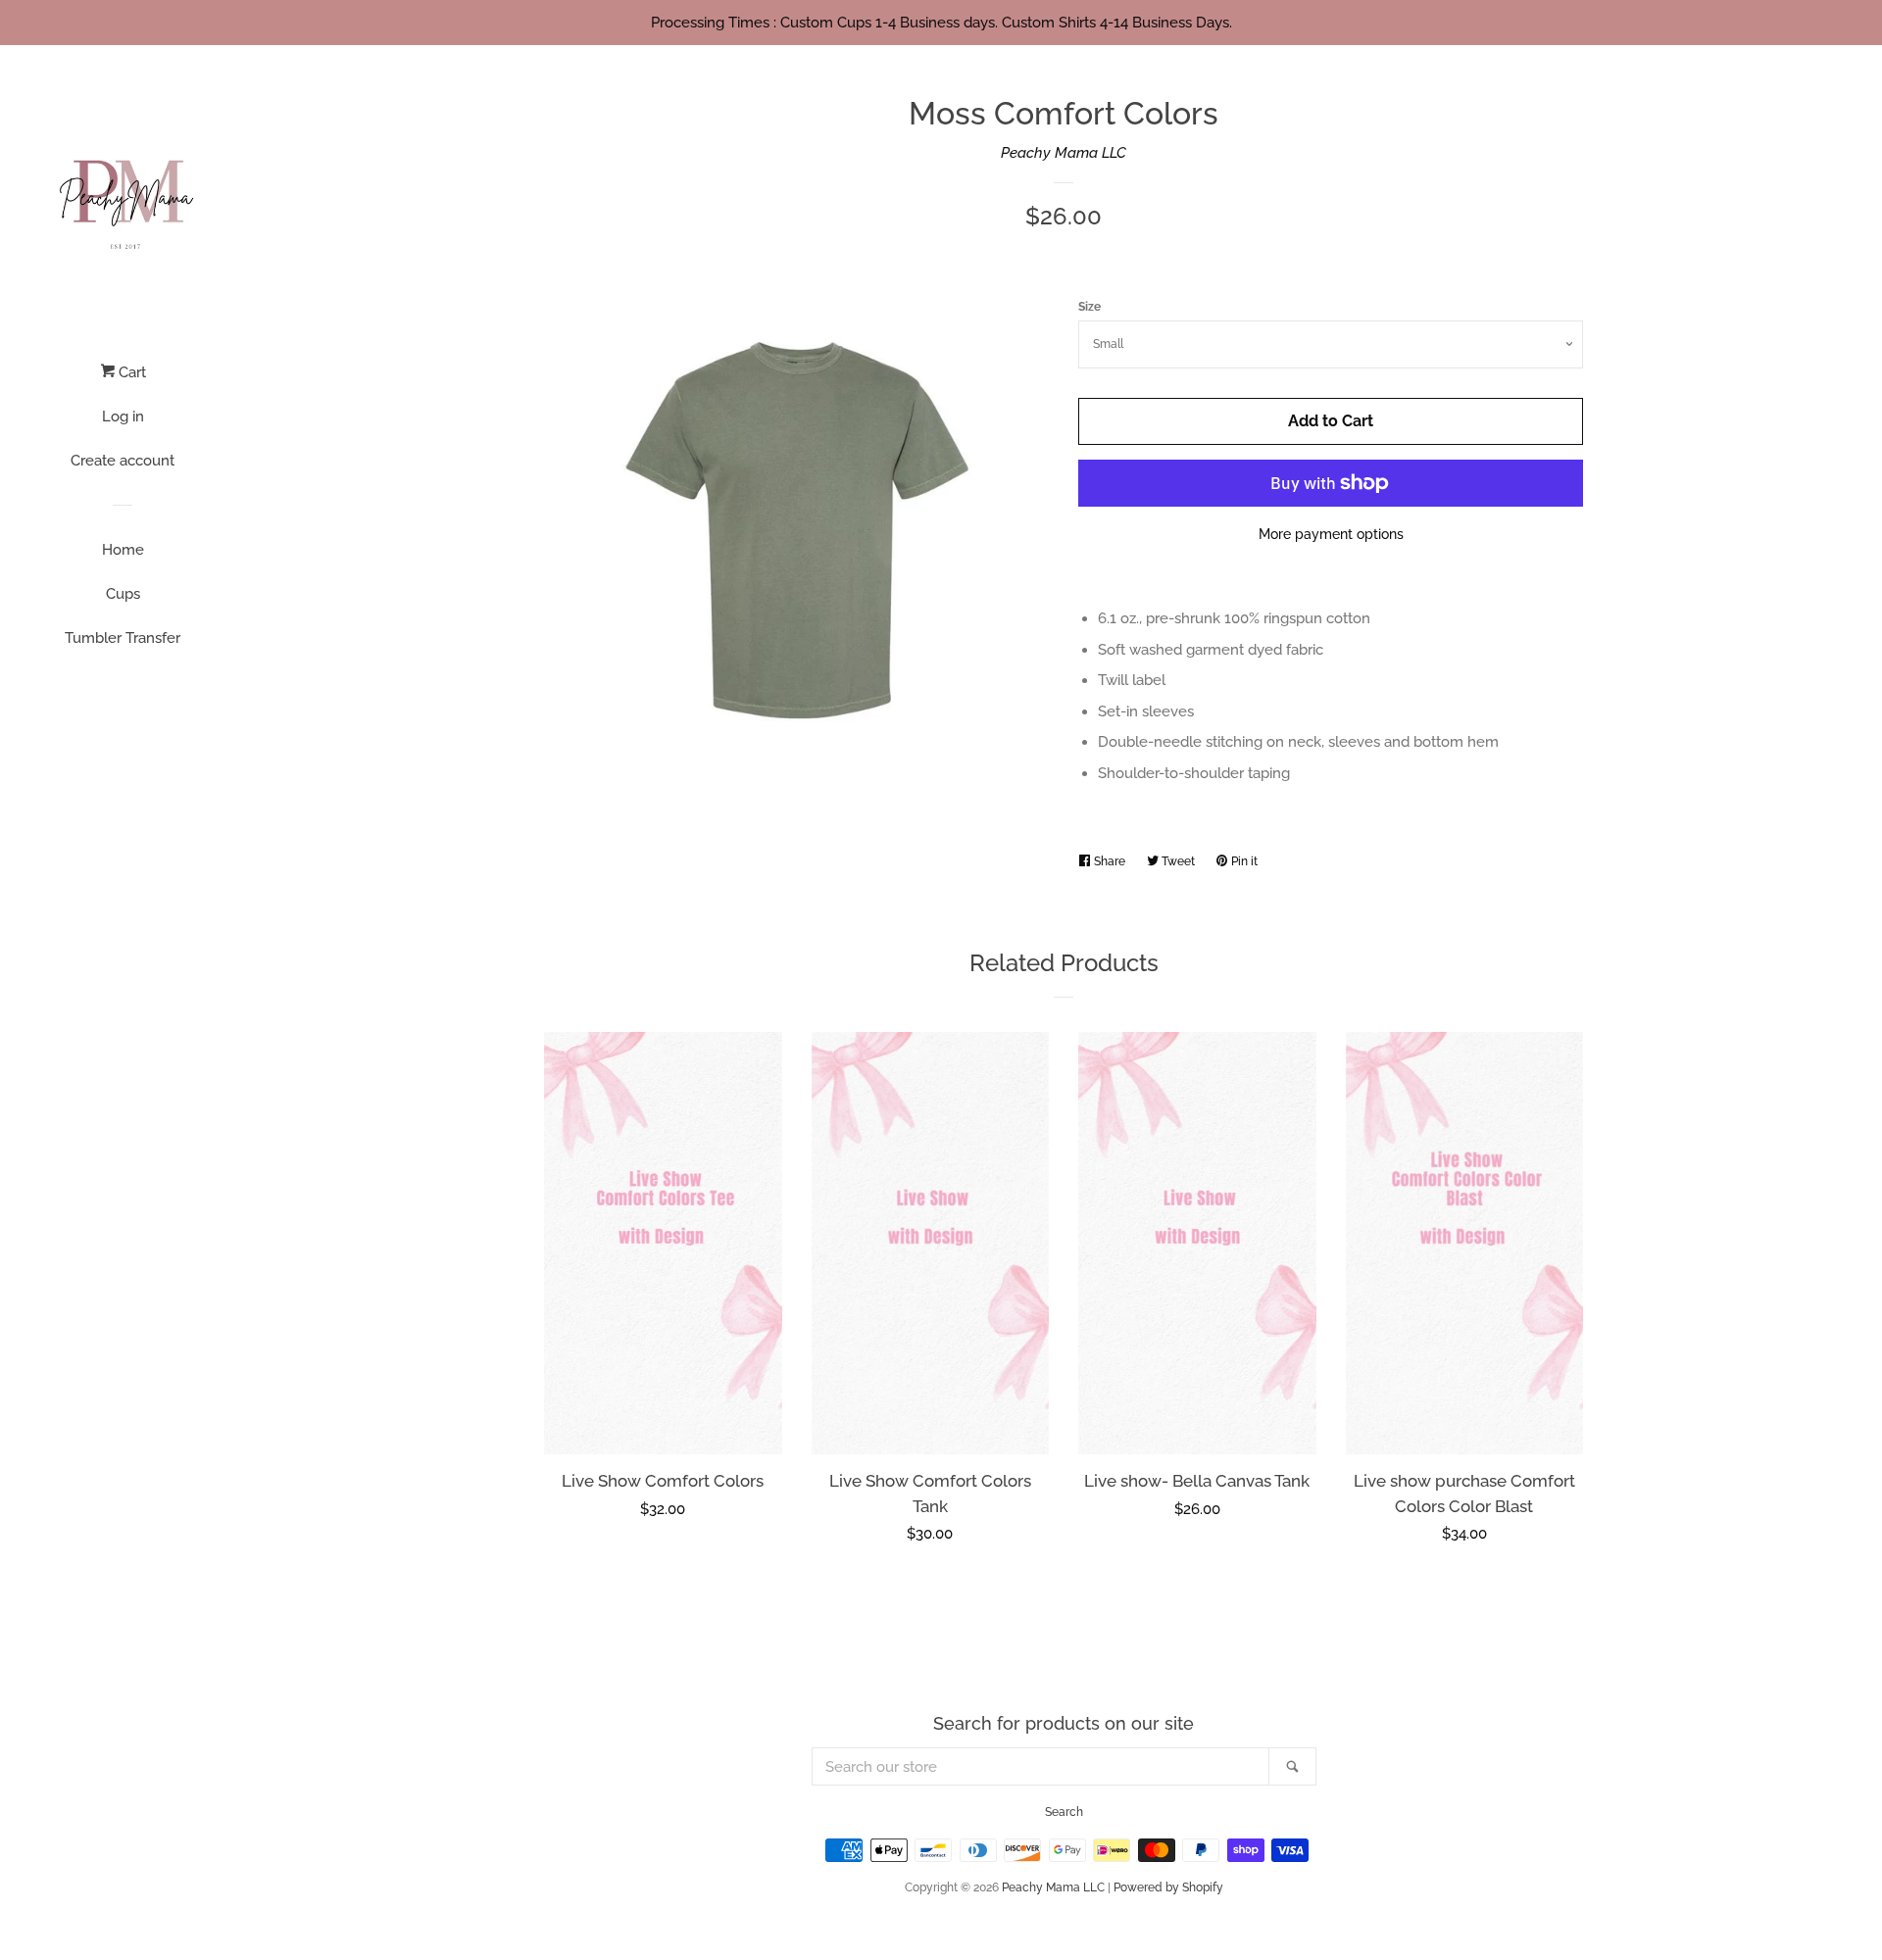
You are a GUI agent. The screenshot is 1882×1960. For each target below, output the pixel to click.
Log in (123, 416)
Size (1090, 307)
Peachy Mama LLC (1064, 153)
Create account (123, 461)
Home (123, 550)
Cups (123, 594)
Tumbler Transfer (123, 638)
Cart (130, 372)
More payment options (1331, 534)
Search (1064, 1812)
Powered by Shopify (1168, 1887)
